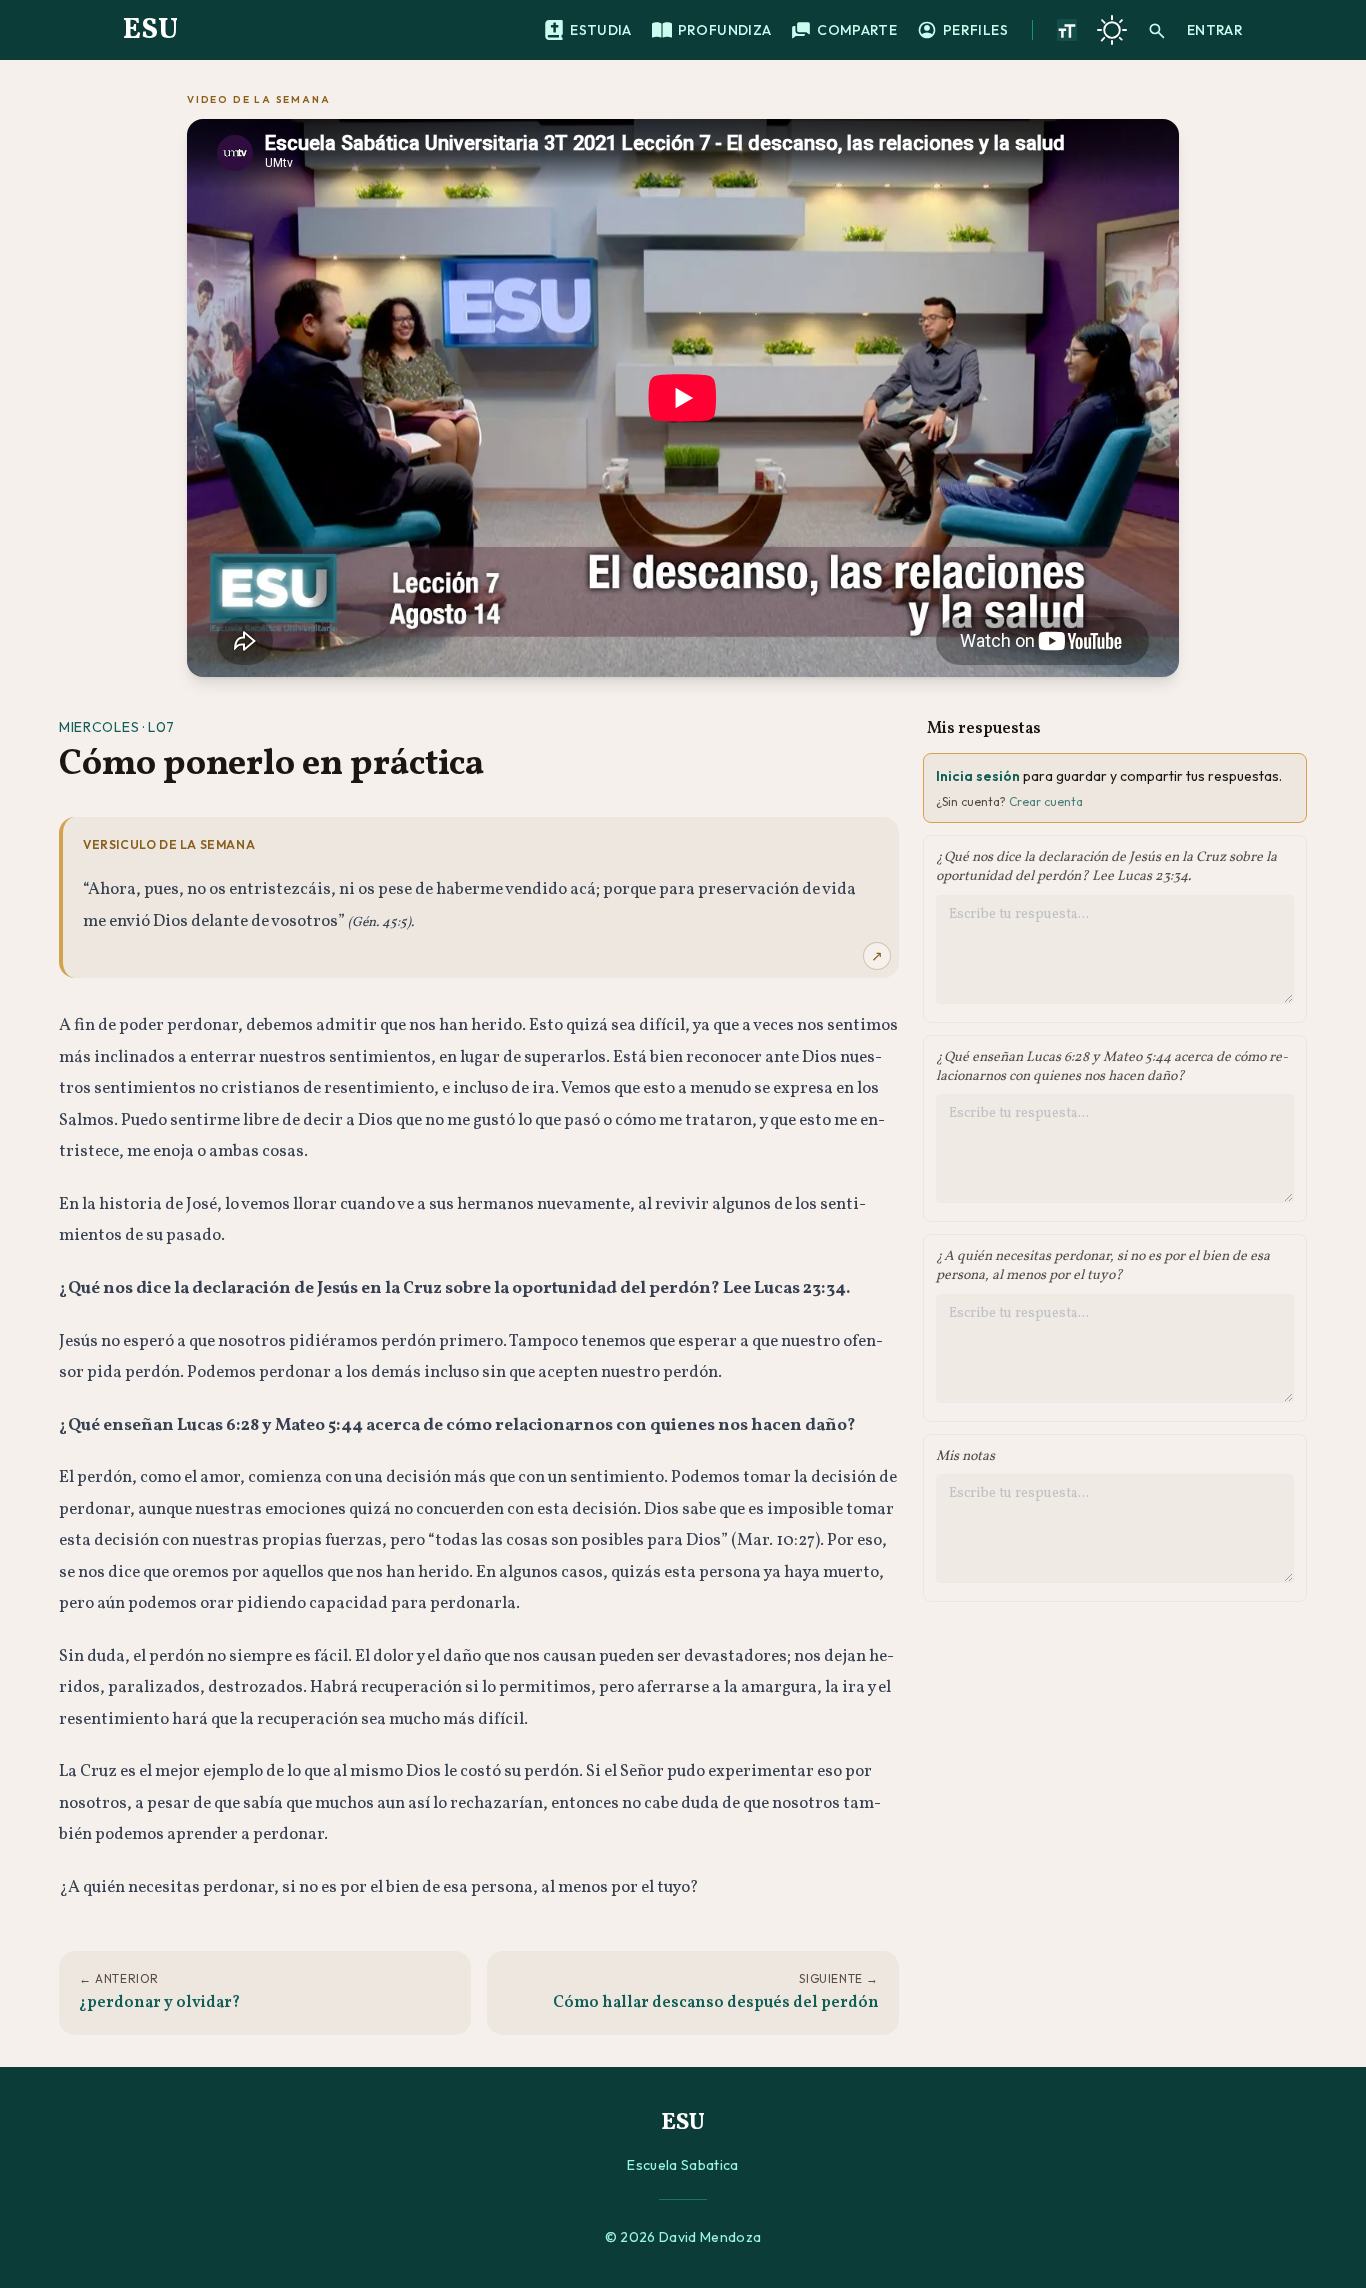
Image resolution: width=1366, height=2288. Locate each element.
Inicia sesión (978, 776)
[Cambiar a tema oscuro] (1112, 30)
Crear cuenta (1046, 801)
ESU (150, 30)
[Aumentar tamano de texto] (1067, 30)
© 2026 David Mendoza (683, 2237)
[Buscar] (1157, 30)
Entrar (1215, 30)
